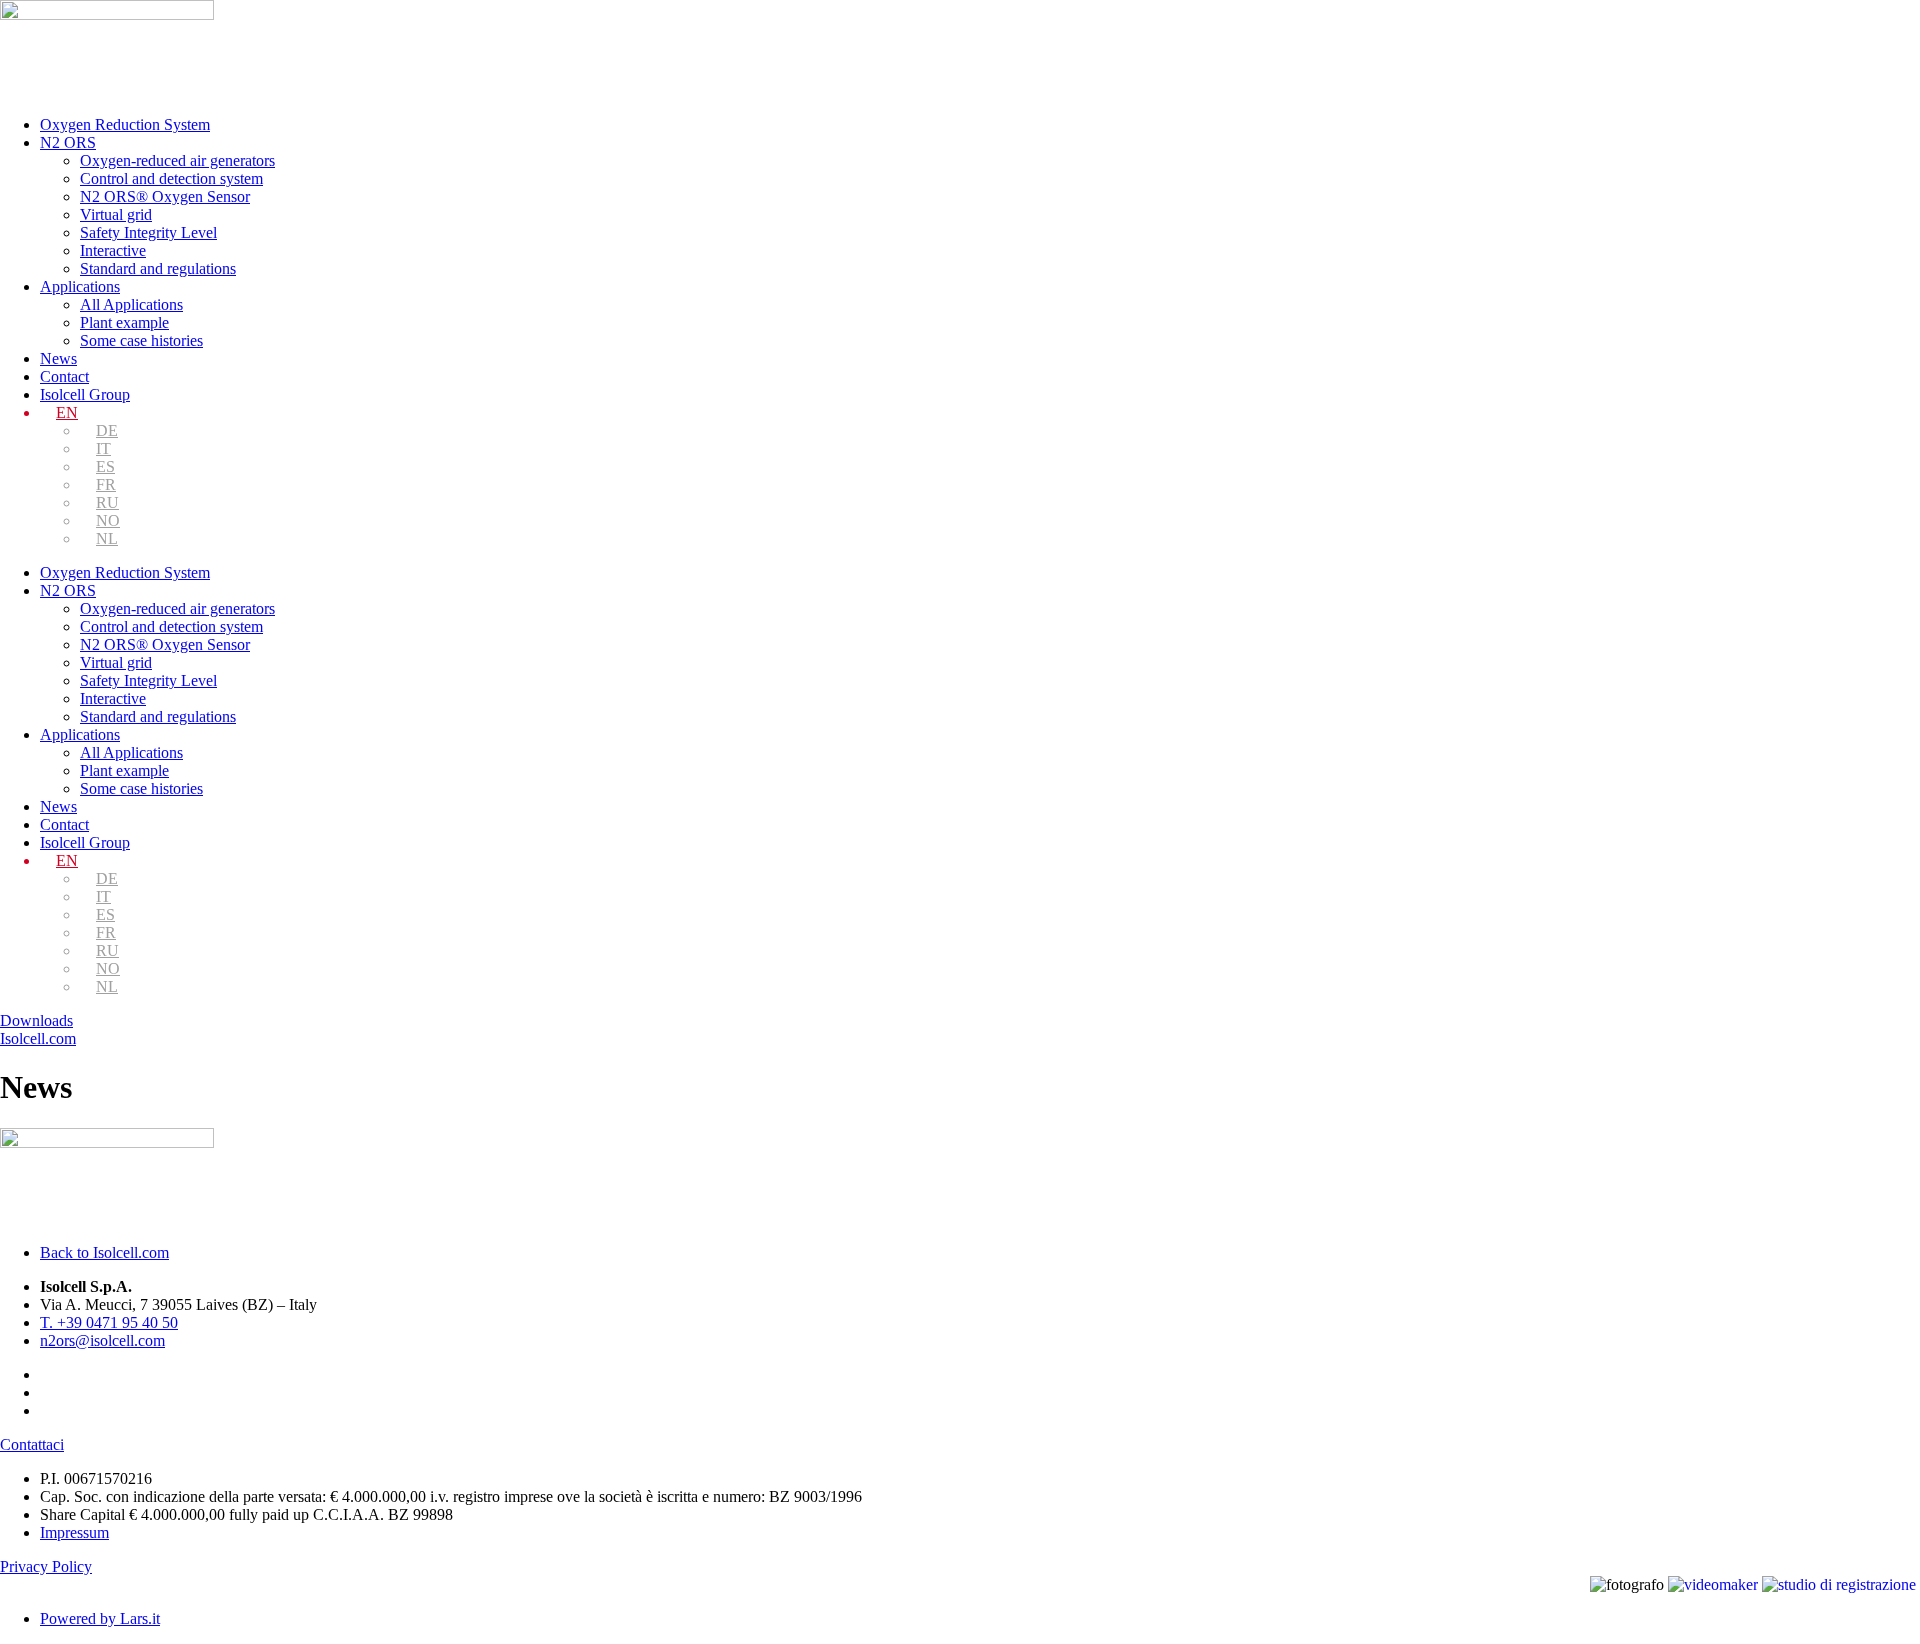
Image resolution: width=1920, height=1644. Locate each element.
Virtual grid (116, 214)
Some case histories (141, 340)
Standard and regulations (158, 268)
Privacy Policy (46, 1566)
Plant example (124, 322)
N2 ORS (68, 142)
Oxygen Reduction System (125, 124)
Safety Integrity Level (148, 232)
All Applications (131, 304)
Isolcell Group (85, 394)
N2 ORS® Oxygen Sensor (165, 196)
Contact (64, 376)
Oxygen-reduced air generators (177, 160)
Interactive (113, 250)
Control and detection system (171, 178)
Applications (80, 286)
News (58, 358)
